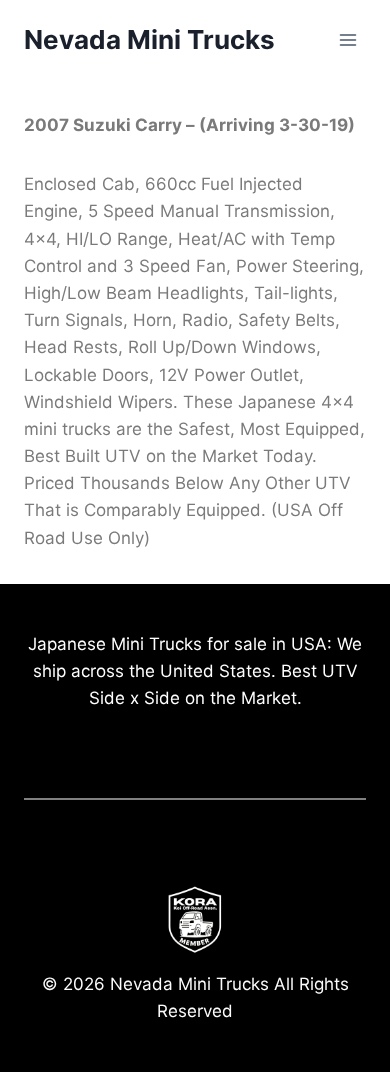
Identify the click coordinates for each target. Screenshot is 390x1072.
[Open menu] (347, 39)
